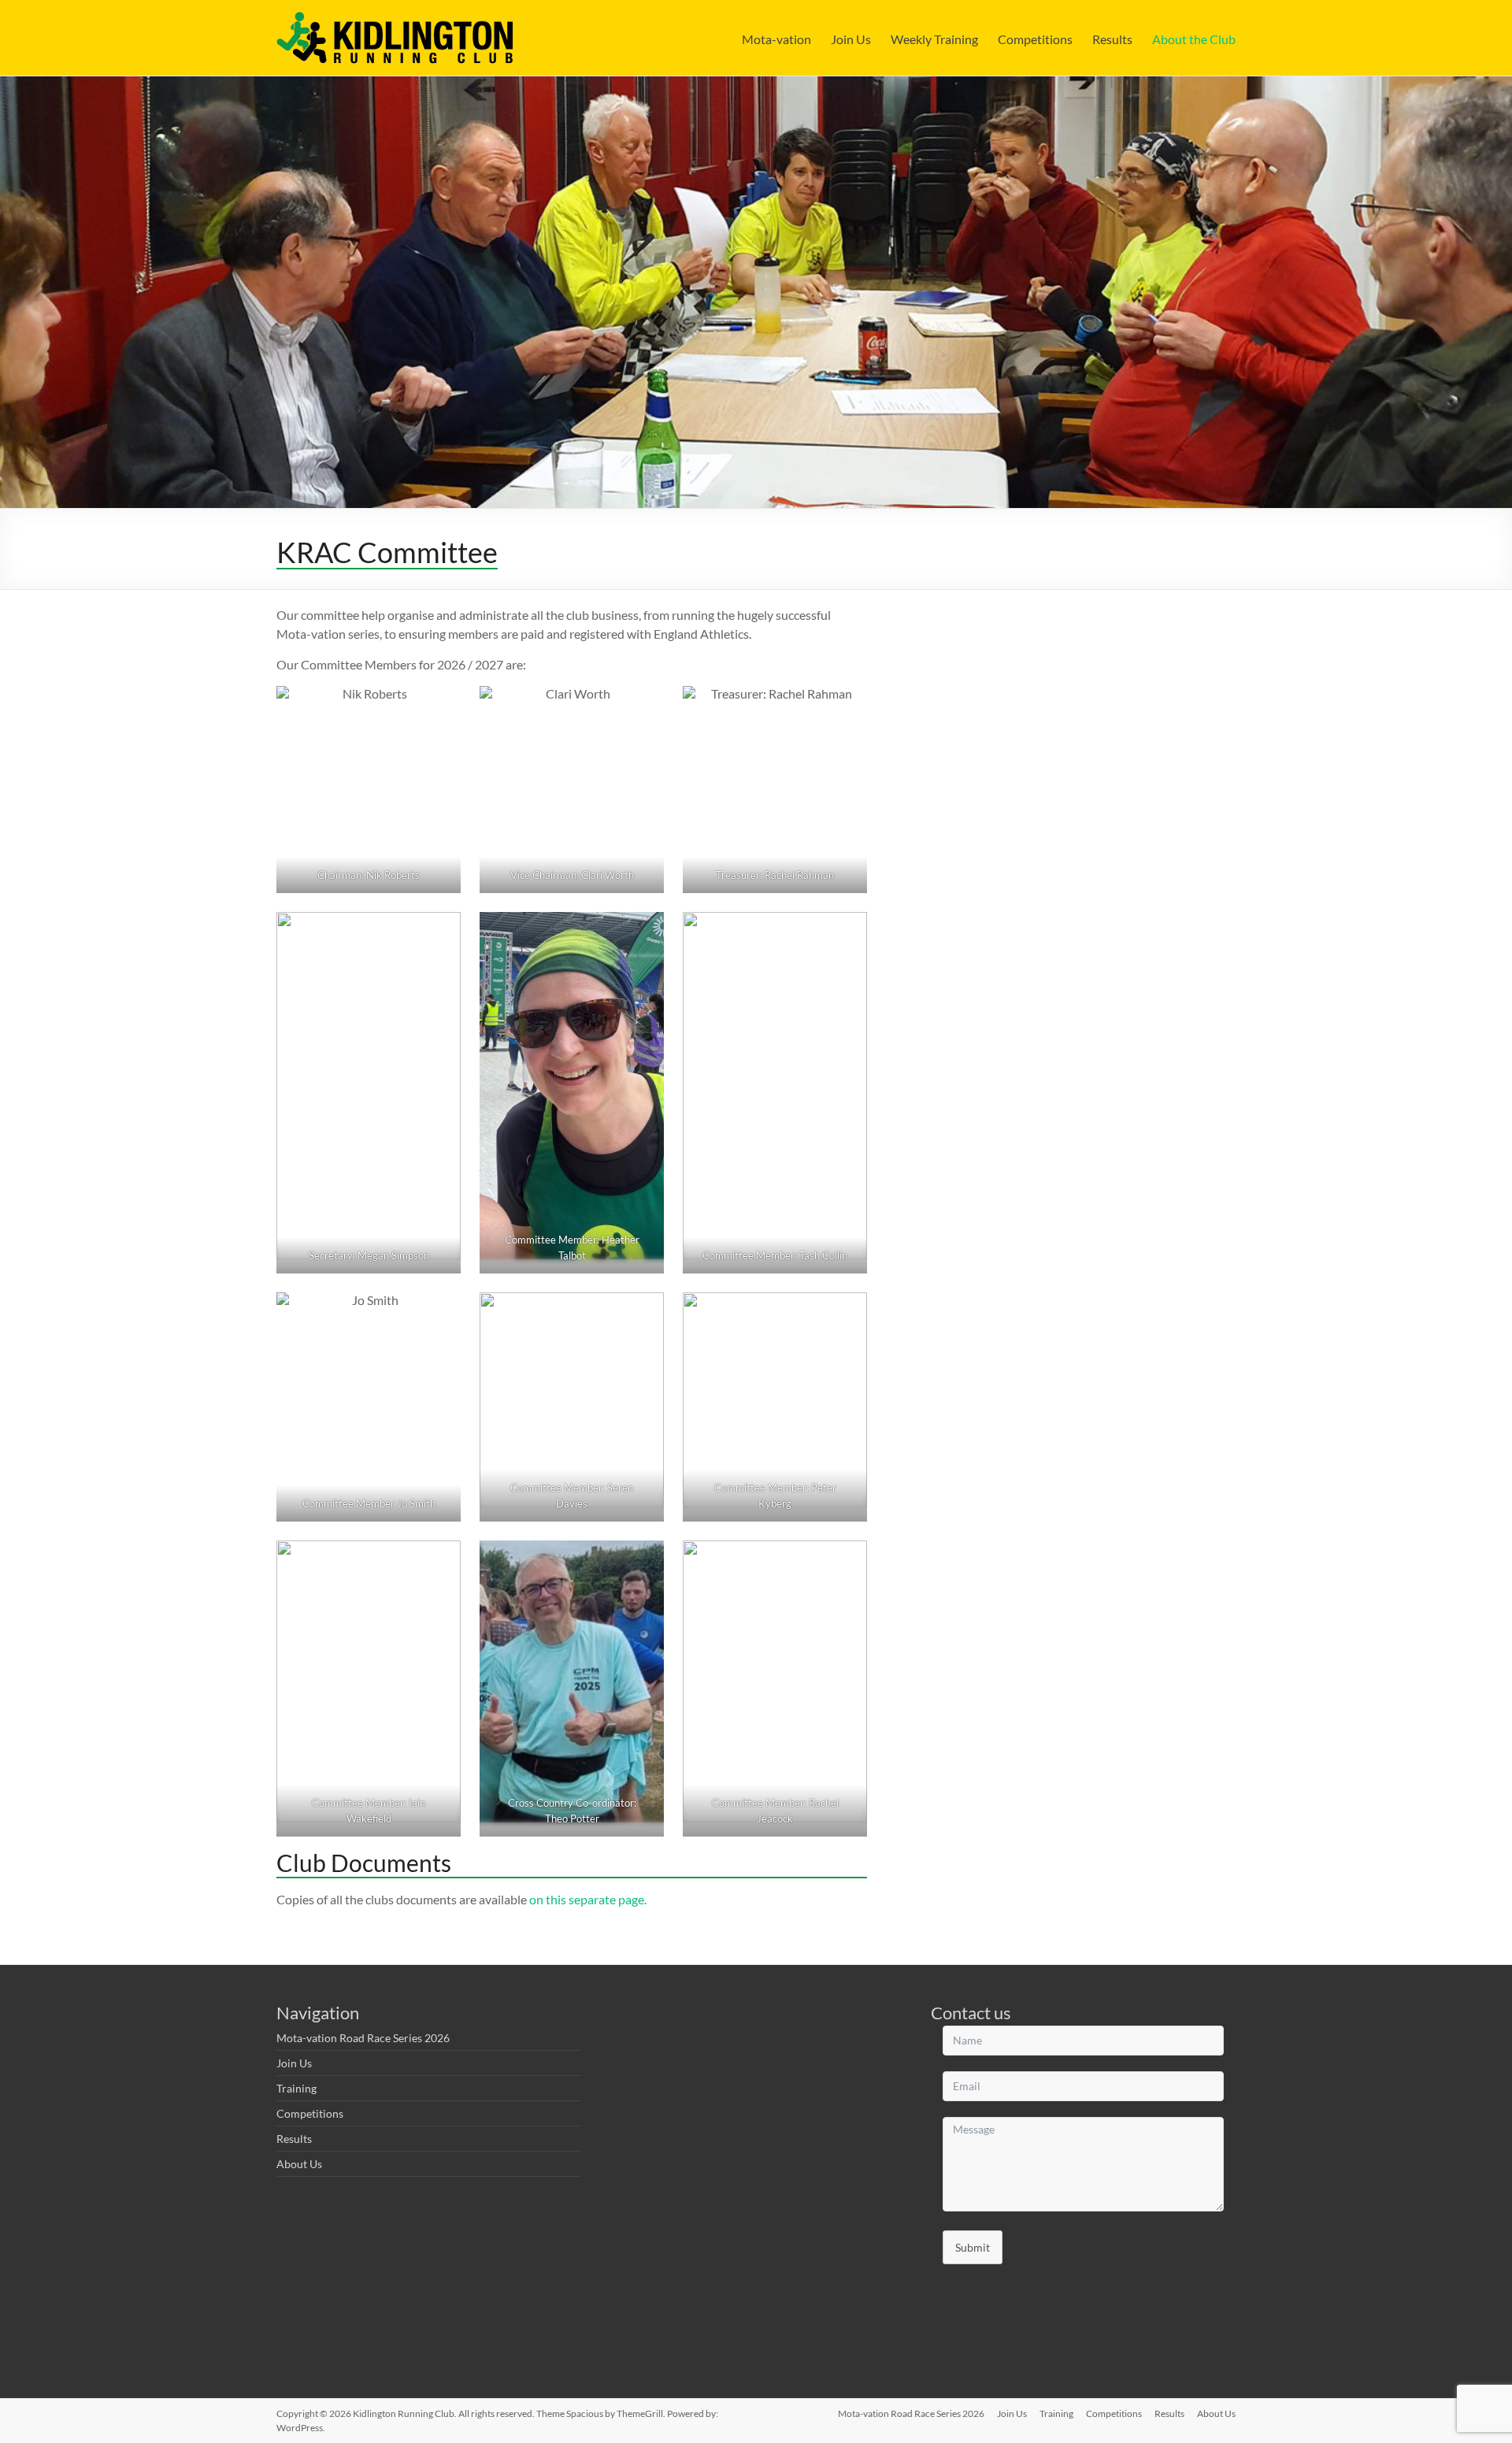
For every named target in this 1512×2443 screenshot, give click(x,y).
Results (1112, 39)
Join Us (851, 39)
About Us (299, 2164)
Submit (973, 2247)
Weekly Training (934, 39)
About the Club (1194, 39)
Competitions (1035, 39)
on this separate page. (588, 1899)
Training (296, 2088)
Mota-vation (776, 39)
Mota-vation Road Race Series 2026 (363, 2038)
